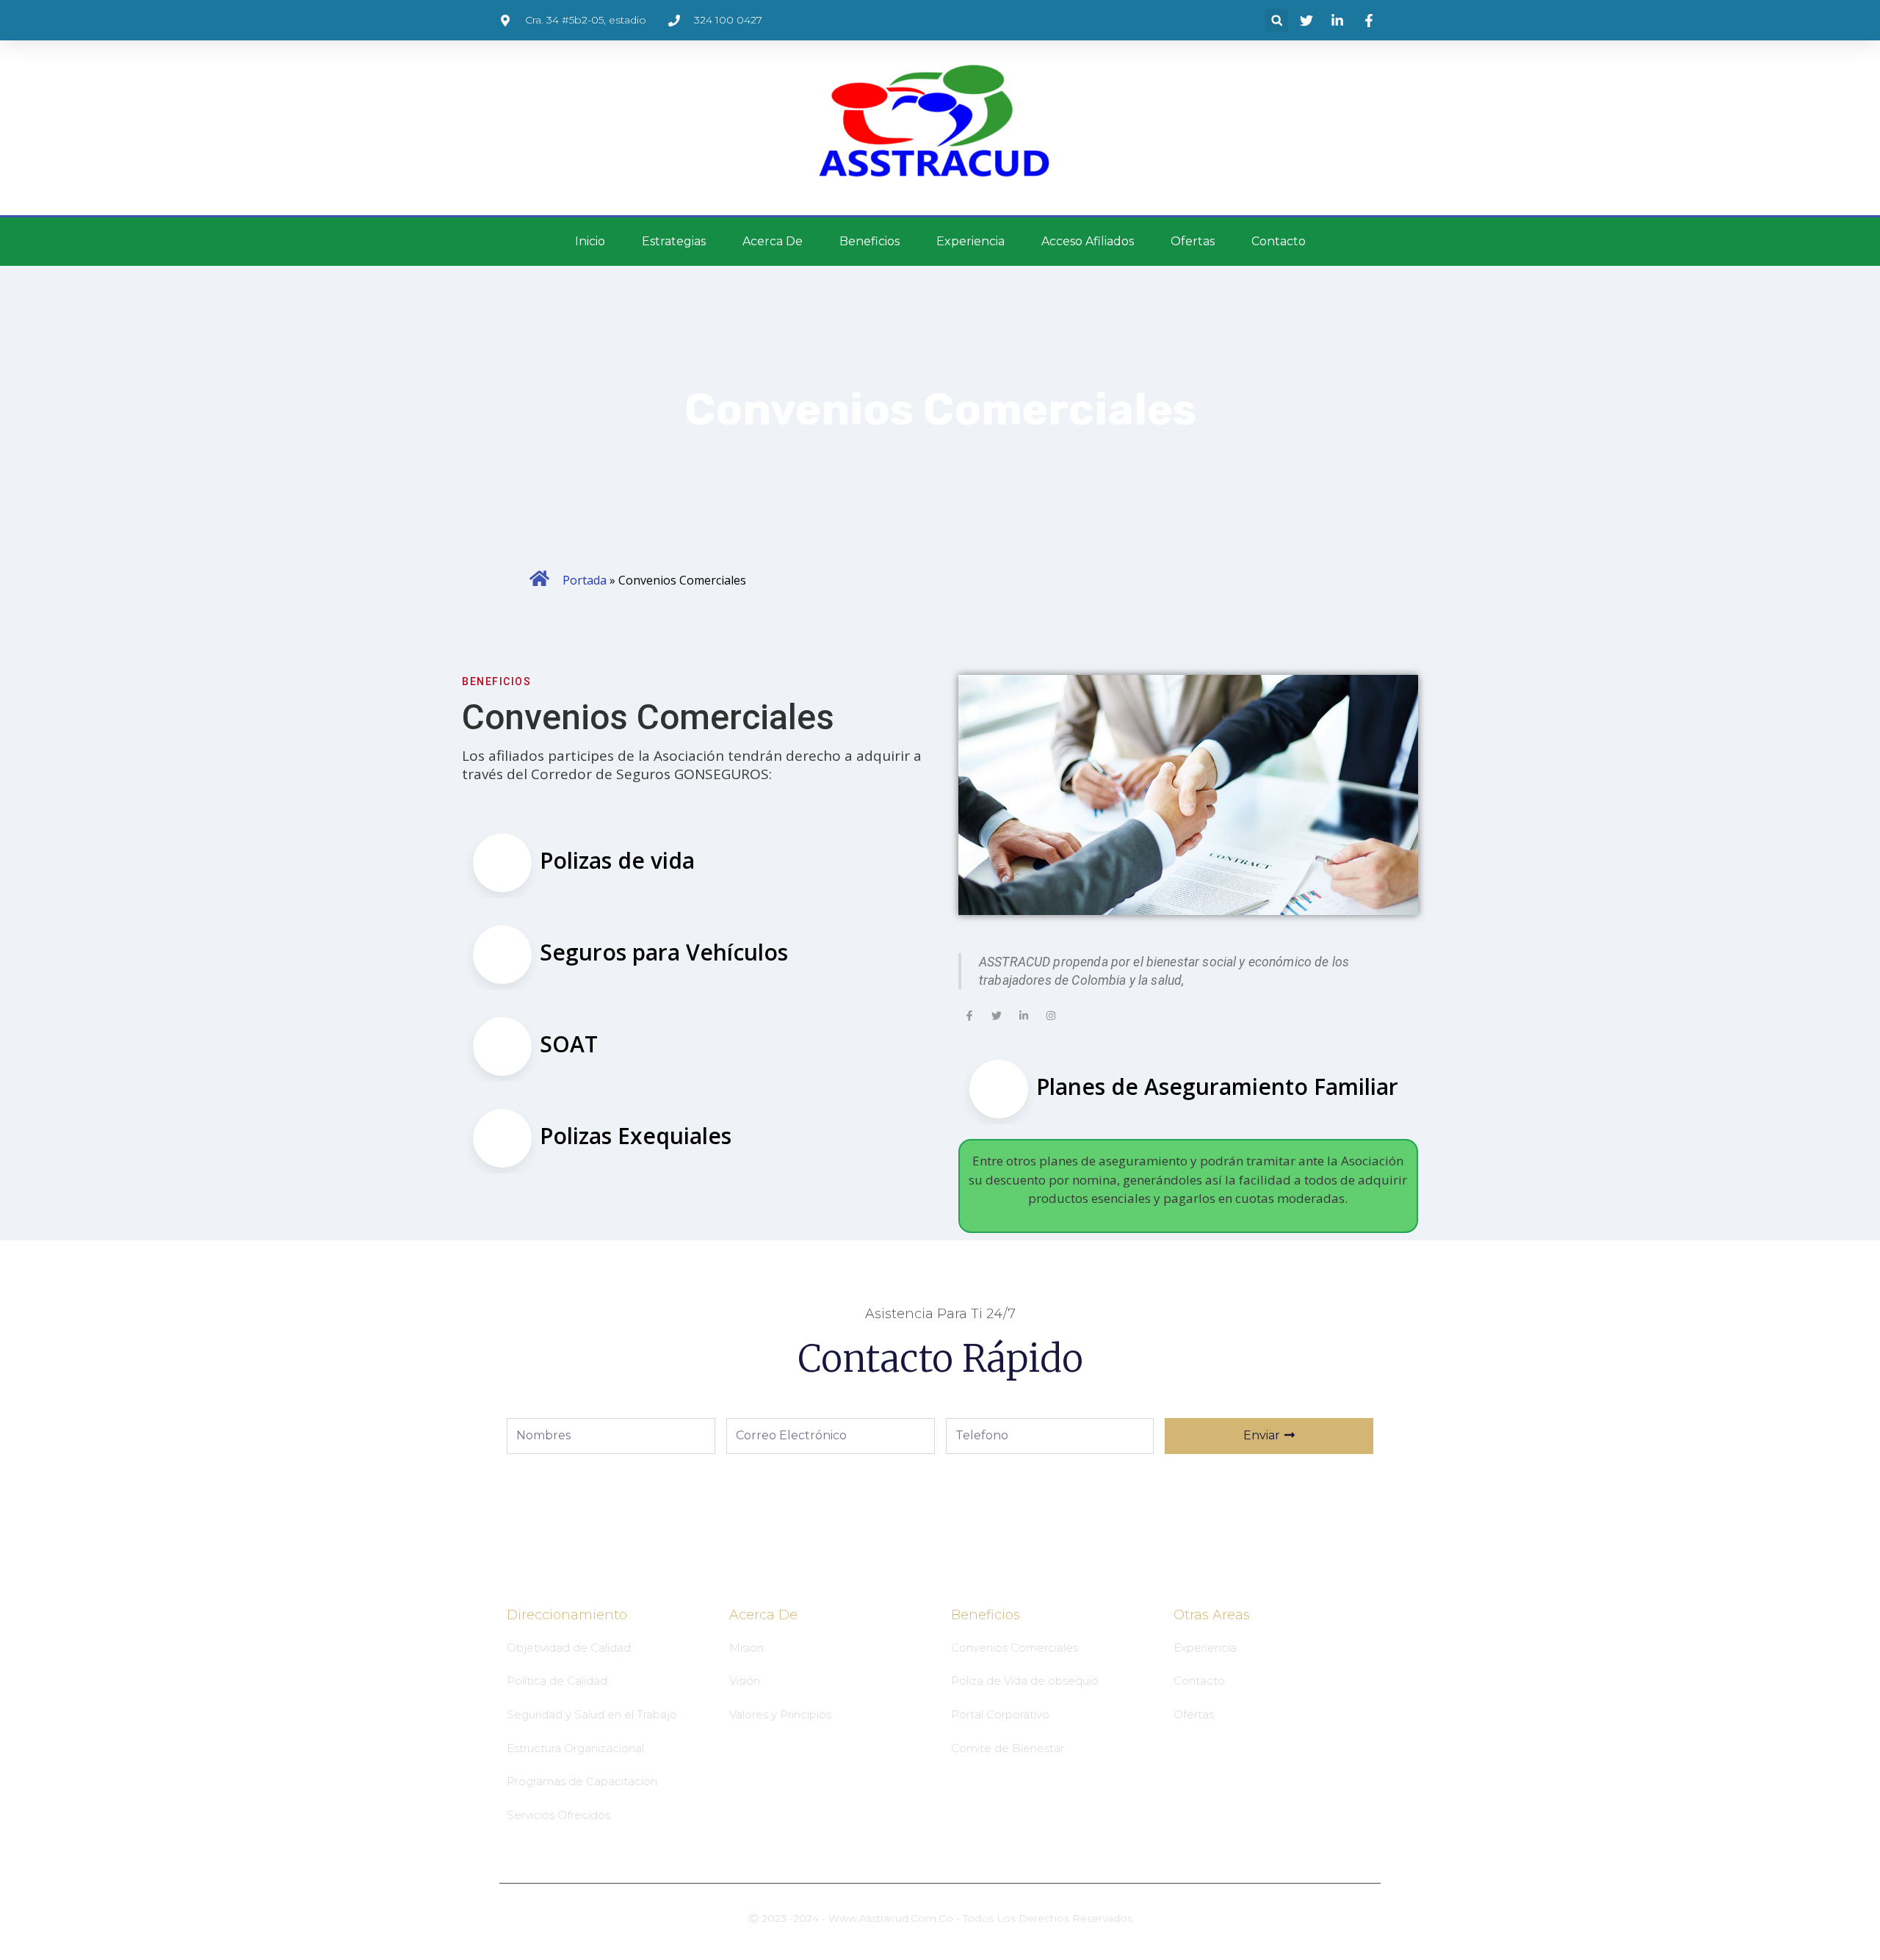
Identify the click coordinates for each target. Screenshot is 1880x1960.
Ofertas (1193, 241)
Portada (585, 580)
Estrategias (674, 241)
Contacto (1279, 241)
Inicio (590, 241)
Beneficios (869, 241)
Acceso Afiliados (1088, 241)
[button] (1277, 20)
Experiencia (970, 241)
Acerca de (773, 241)
